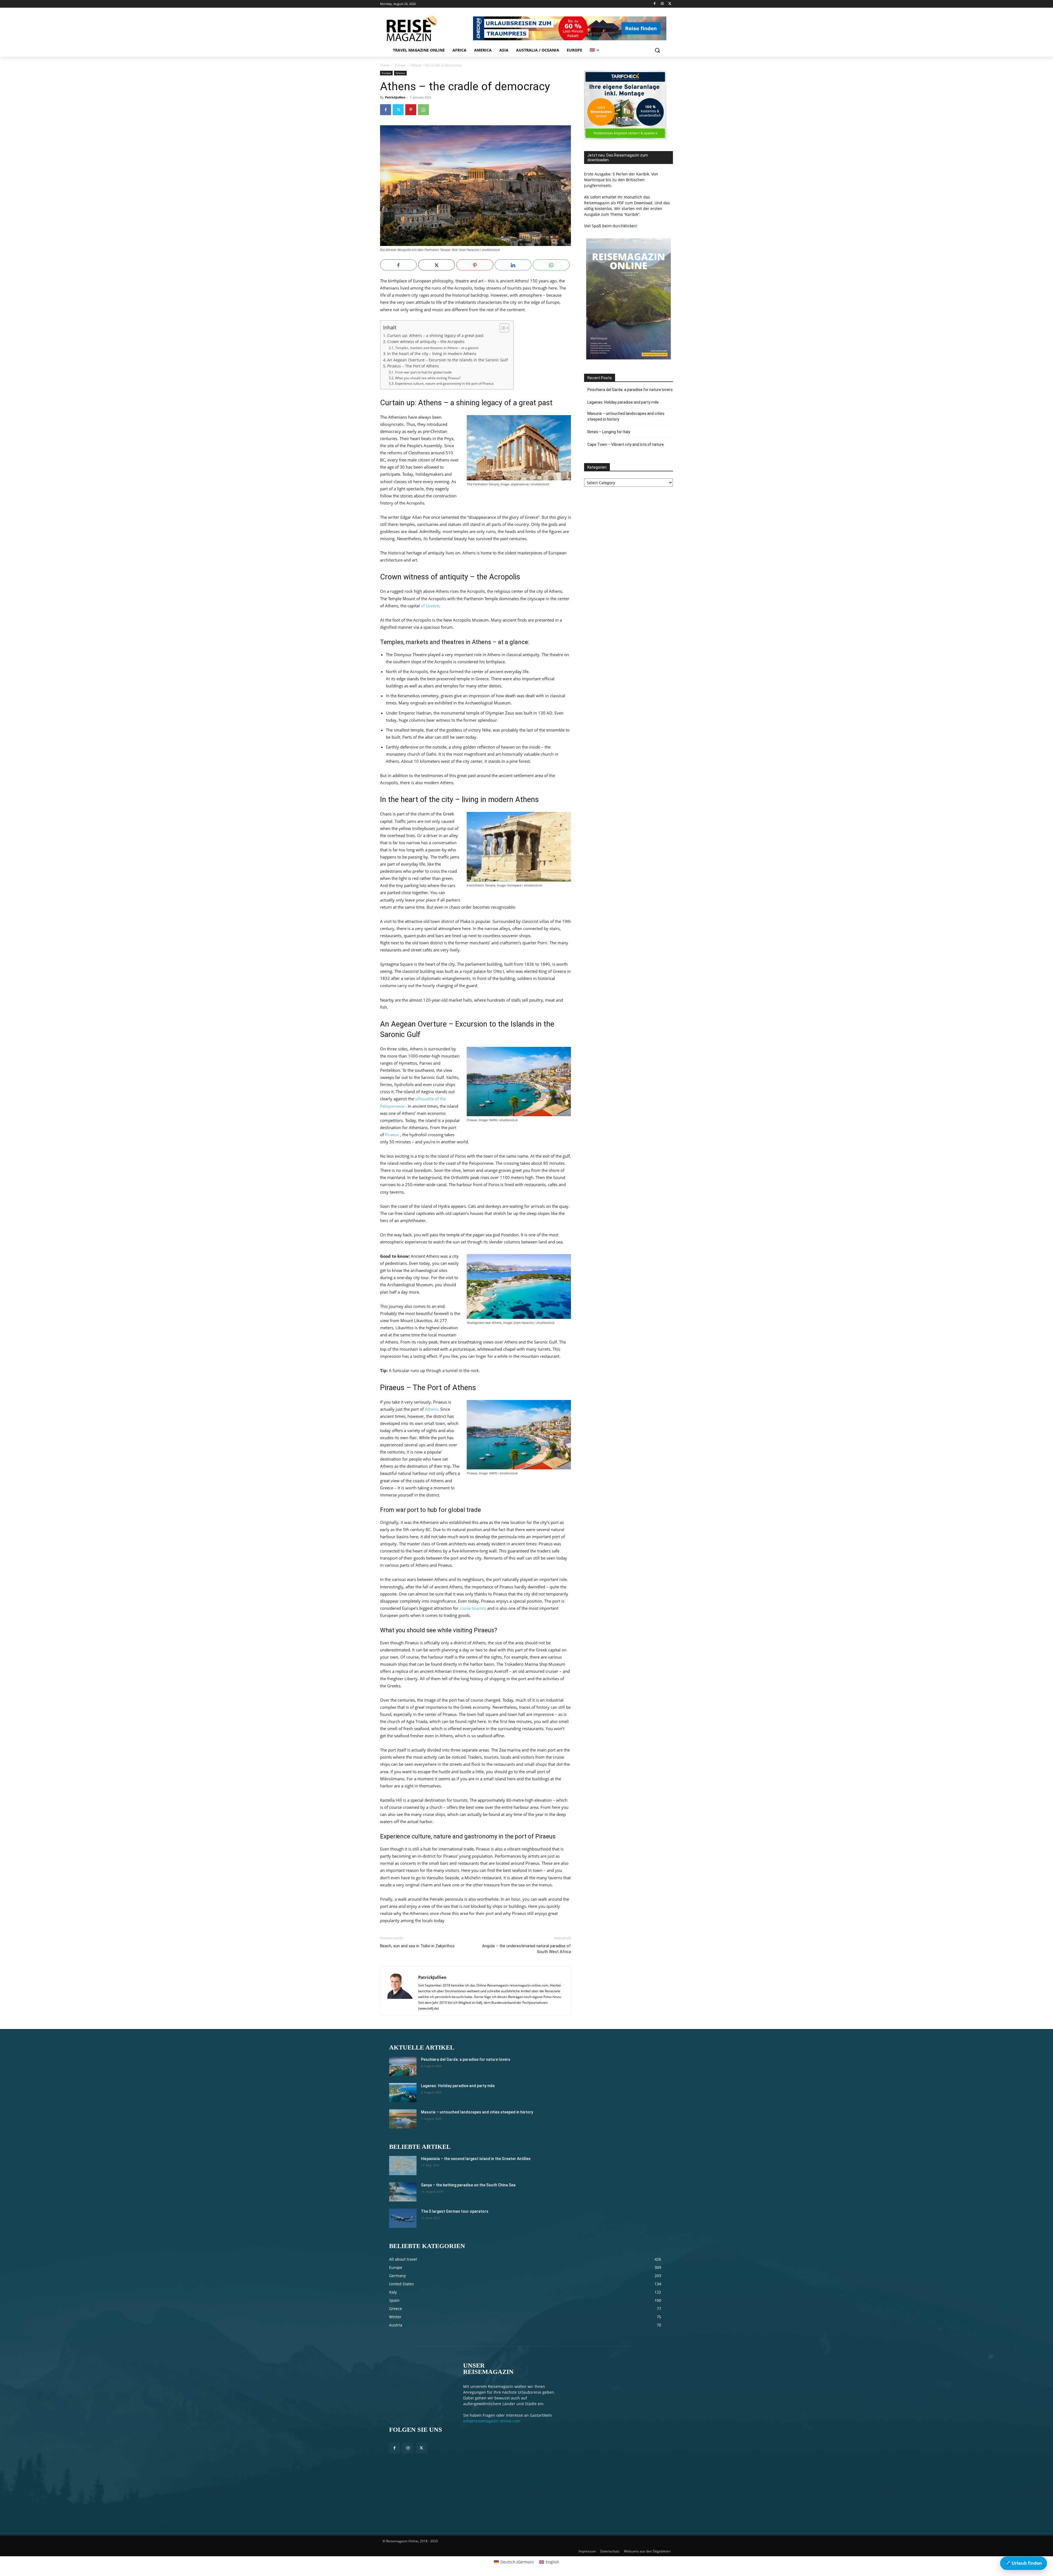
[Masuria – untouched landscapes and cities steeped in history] (403, 2119)
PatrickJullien (395, 97)
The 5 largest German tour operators (455, 2211)
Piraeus (392, 1135)
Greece (400, 73)
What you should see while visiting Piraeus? (428, 378)
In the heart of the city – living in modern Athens (432, 354)
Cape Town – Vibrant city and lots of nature (626, 444)
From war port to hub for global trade (423, 372)
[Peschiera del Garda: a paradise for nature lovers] (403, 2066)
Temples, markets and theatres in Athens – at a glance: (437, 348)
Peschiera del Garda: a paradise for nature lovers (630, 390)
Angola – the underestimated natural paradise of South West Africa (526, 1949)
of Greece (430, 606)
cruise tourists (473, 1608)
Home (385, 65)
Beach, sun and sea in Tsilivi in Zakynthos (417, 1946)
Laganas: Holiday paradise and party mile (623, 402)
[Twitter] (670, 4)
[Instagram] (662, 4)
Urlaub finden (1024, 2563)
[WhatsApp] (423, 110)
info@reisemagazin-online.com (492, 2421)
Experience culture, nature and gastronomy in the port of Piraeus (444, 383)
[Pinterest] (411, 110)
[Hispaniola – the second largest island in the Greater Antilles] (403, 2166)
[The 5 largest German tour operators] (403, 2218)
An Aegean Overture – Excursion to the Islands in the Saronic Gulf (448, 360)
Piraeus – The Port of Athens (413, 366)
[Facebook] (655, 4)
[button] (657, 50)
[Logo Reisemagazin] (426, 28)
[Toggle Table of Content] (502, 328)
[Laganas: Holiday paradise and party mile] (403, 2093)
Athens (431, 1409)
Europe (400, 65)
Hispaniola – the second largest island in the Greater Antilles (476, 2159)
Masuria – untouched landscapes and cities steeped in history (626, 416)
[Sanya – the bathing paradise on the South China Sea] (403, 2192)
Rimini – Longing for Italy (609, 432)
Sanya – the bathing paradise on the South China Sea (468, 2185)
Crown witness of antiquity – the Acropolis (426, 342)
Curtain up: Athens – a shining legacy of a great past (435, 336)
